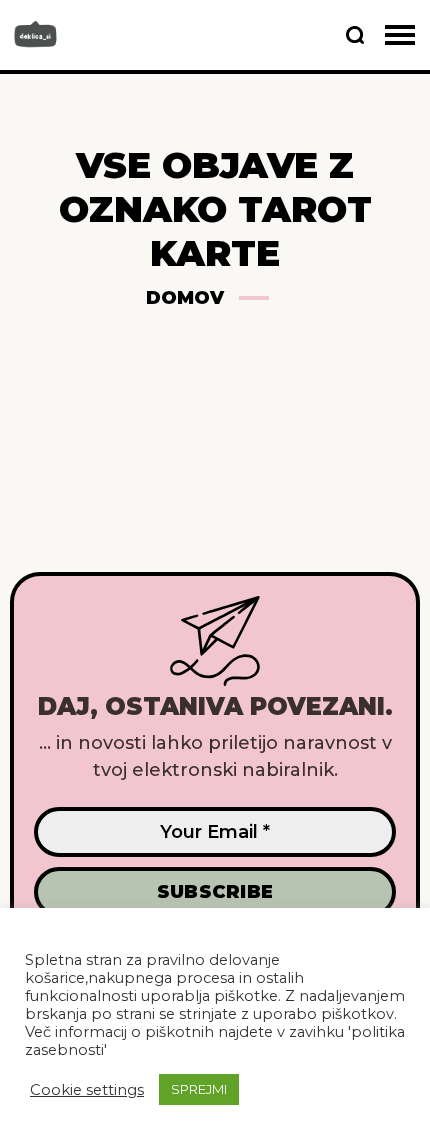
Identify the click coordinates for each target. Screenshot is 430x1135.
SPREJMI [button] (199, 1089)
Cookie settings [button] (87, 1090)
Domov (185, 298)
